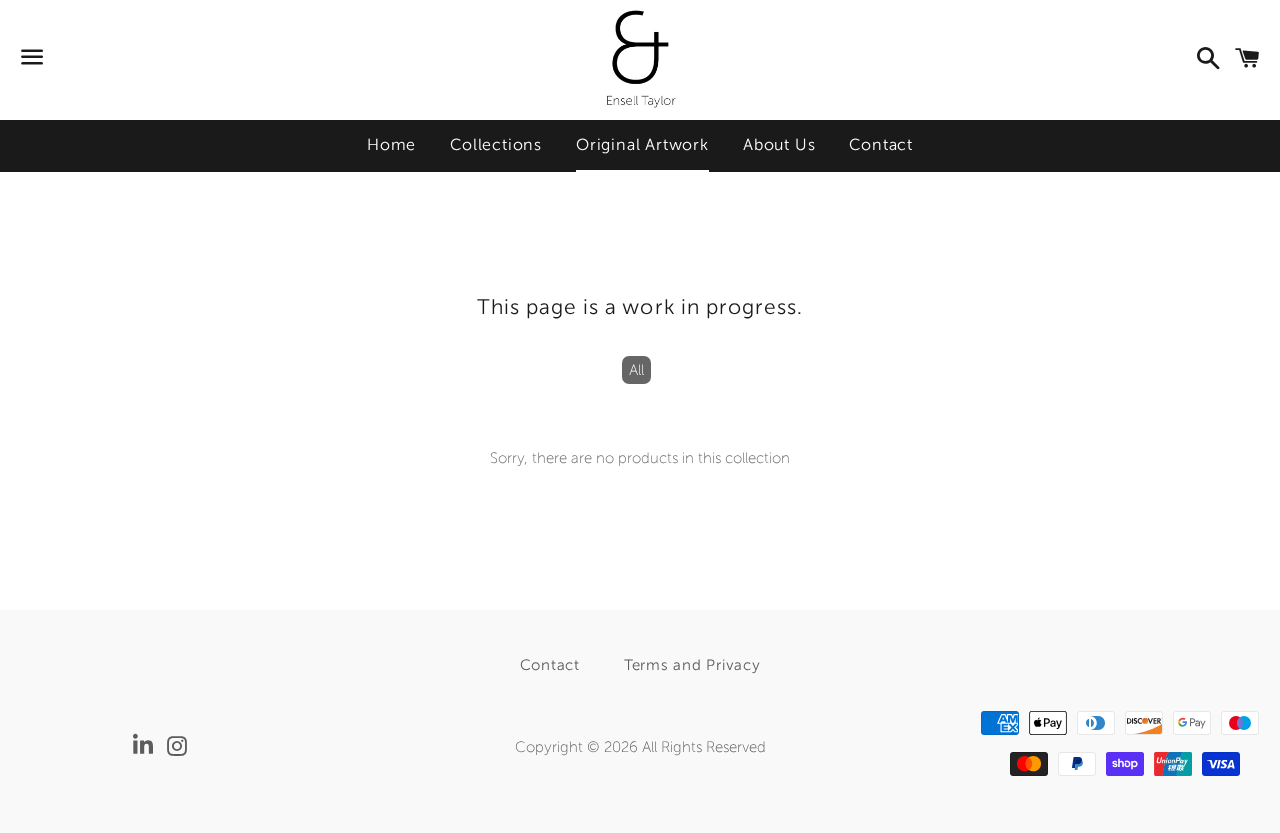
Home (391, 144)
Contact (881, 144)
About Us (779, 144)
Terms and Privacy (692, 665)
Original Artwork (642, 144)
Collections (496, 144)
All (636, 370)
